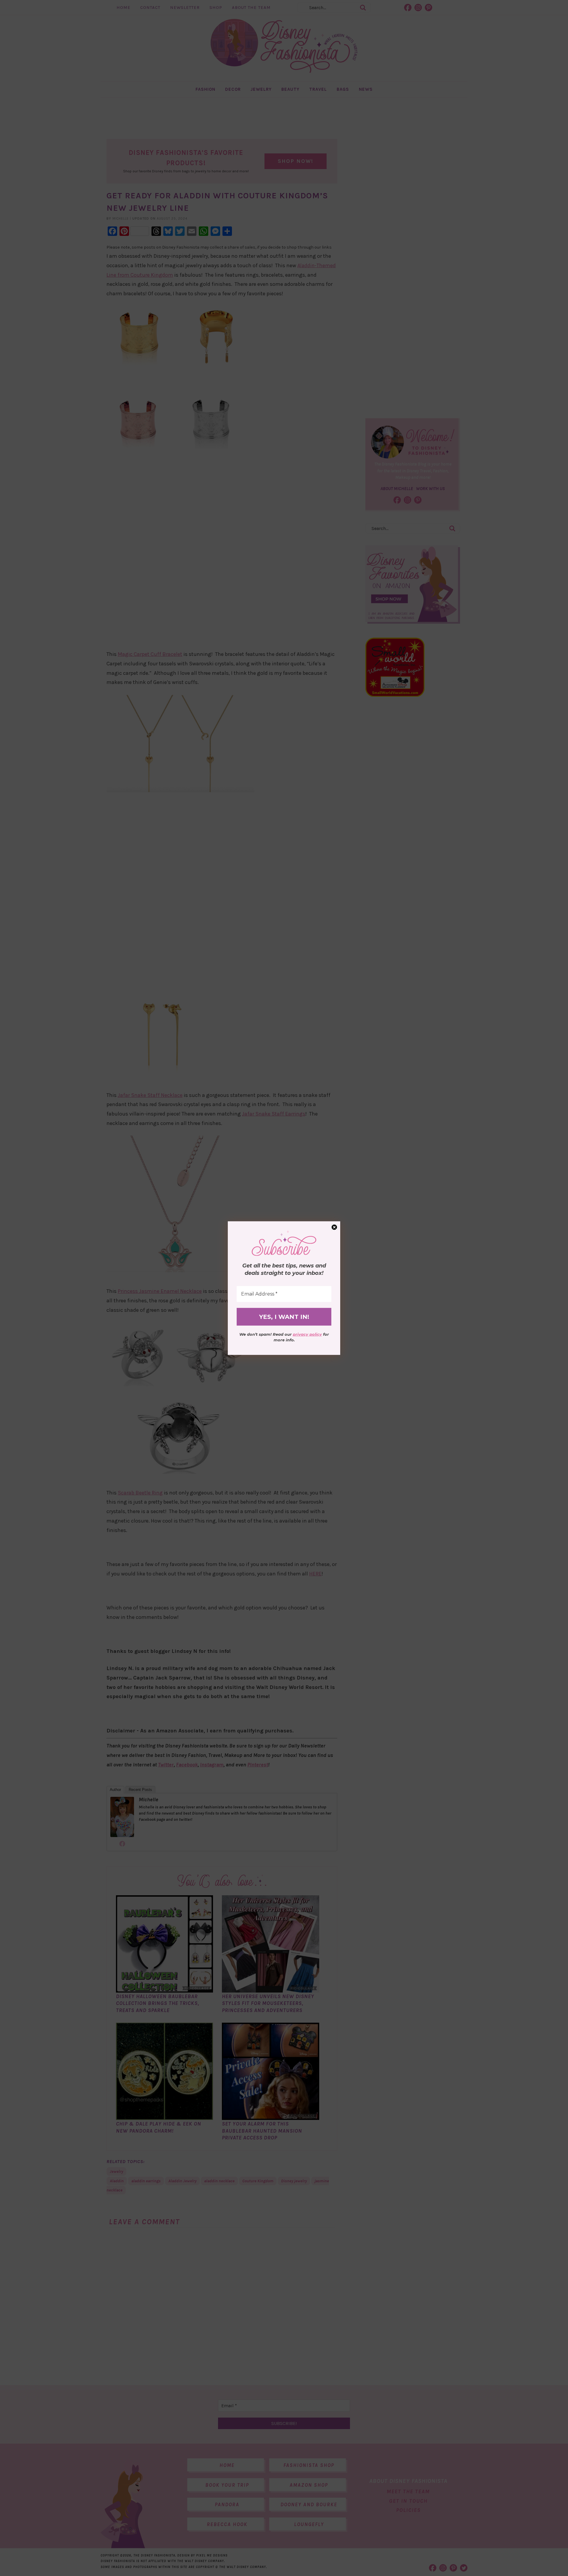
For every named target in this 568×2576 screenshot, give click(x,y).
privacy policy (307, 1334)
